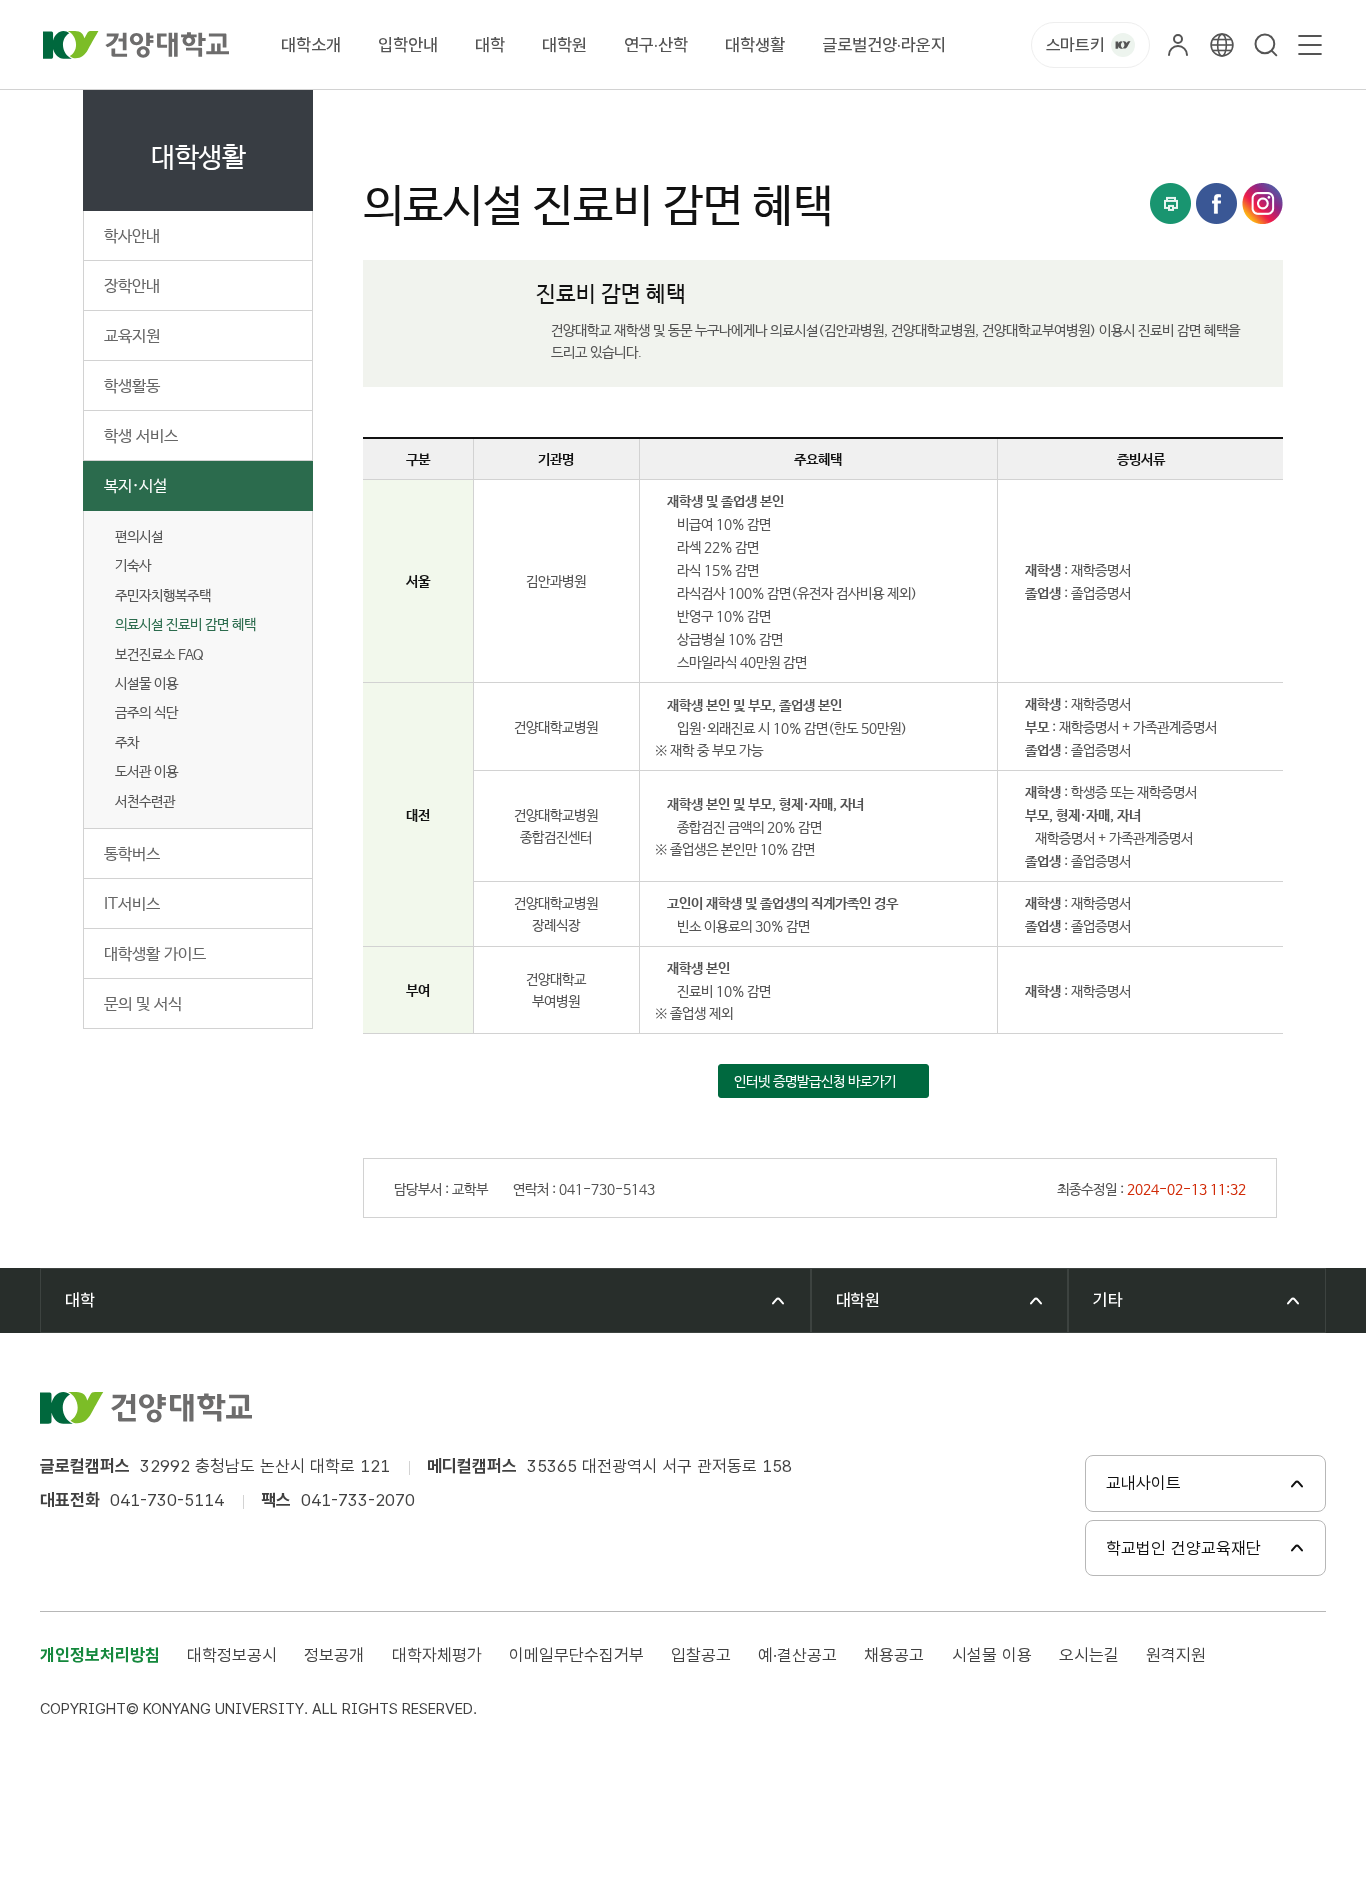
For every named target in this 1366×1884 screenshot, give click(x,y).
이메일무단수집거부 (576, 1655)
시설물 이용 (992, 1655)
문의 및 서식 (143, 1004)
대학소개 (311, 44)
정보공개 (334, 1655)
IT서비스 (132, 904)
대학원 (564, 44)
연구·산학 (656, 44)
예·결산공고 (797, 1655)
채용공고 (894, 1655)
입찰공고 (701, 1655)
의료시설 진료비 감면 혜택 (185, 625)
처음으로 (387, 112)
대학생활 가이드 (155, 954)
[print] (1170, 203)
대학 (490, 44)
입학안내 (408, 44)
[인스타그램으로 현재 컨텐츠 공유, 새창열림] (1262, 203)
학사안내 (132, 236)
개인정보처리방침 (100, 1655)
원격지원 (1176, 1655)
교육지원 (132, 336)
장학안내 (132, 286)
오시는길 (1089, 1655)
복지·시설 (135, 486)
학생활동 (132, 386)
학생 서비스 (141, 436)
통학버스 (132, 854)
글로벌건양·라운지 (884, 44)
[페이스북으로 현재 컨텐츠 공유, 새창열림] (1216, 203)
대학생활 (755, 44)
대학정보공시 (232, 1655)
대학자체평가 (437, 1655)
